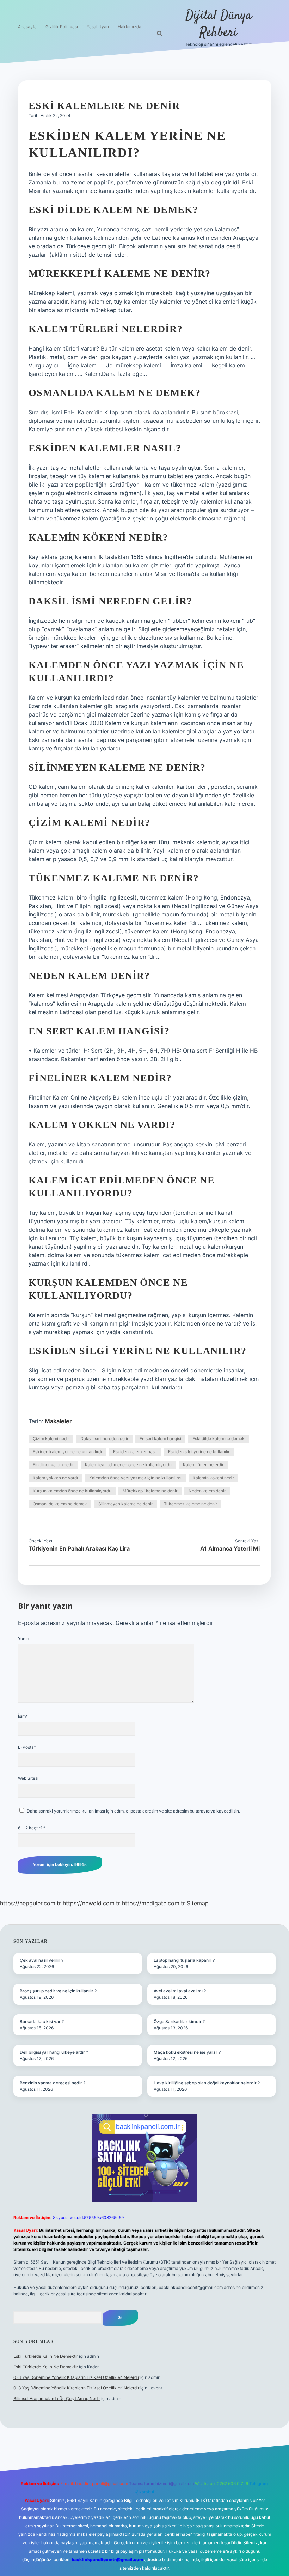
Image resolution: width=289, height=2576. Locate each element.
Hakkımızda (130, 27)
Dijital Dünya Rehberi (219, 24)
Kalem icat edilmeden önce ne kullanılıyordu (128, 1465)
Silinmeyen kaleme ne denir (125, 1504)
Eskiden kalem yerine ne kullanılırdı (67, 1452)
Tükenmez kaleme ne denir (190, 1504)
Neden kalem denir (207, 1491)
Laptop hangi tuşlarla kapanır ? (184, 1960)
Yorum (24, 1639)
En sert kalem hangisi (160, 1439)
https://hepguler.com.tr (30, 1903)
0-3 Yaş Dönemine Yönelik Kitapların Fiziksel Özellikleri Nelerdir (76, 2377)
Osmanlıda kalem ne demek (60, 1504)
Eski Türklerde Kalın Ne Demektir (46, 2356)
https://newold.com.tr (91, 1903)
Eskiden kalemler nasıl (135, 1452)
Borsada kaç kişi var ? (42, 2021)
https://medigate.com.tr (153, 1903)
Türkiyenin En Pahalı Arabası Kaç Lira (79, 1548)
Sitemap (198, 1903)
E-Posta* (27, 1747)
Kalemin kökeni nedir (213, 1478)
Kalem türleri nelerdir (203, 1465)
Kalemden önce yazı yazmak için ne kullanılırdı (135, 1478)
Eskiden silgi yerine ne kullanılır (199, 1452)
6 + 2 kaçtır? (32, 1828)
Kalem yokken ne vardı (55, 1478)
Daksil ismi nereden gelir (104, 1439)
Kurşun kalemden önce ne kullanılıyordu (72, 1491)
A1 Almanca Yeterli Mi (230, 1548)
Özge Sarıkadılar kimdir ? (179, 2021)
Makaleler (58, 1421)
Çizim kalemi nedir (51, 1439)
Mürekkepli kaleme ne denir (150, 1491)
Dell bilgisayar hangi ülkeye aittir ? (54, 2052)
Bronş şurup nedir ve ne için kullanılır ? (58, 1991)
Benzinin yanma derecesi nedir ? (53, 2083)
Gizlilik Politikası (62, 27)
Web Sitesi (28, 1778)
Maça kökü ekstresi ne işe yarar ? (187, 2052)
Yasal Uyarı (98, 27)
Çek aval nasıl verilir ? (42, 1960)
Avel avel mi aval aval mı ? (180, 1991)
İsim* (23, 1716)
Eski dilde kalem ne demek (219, 1439)
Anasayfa (27, 27)
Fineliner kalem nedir (53, 1465)
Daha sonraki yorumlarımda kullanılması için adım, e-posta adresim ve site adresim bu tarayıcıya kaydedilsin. (133, 1811)
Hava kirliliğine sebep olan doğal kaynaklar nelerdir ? (207, 2083)
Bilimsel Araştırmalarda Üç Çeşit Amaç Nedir (57, 2398)
